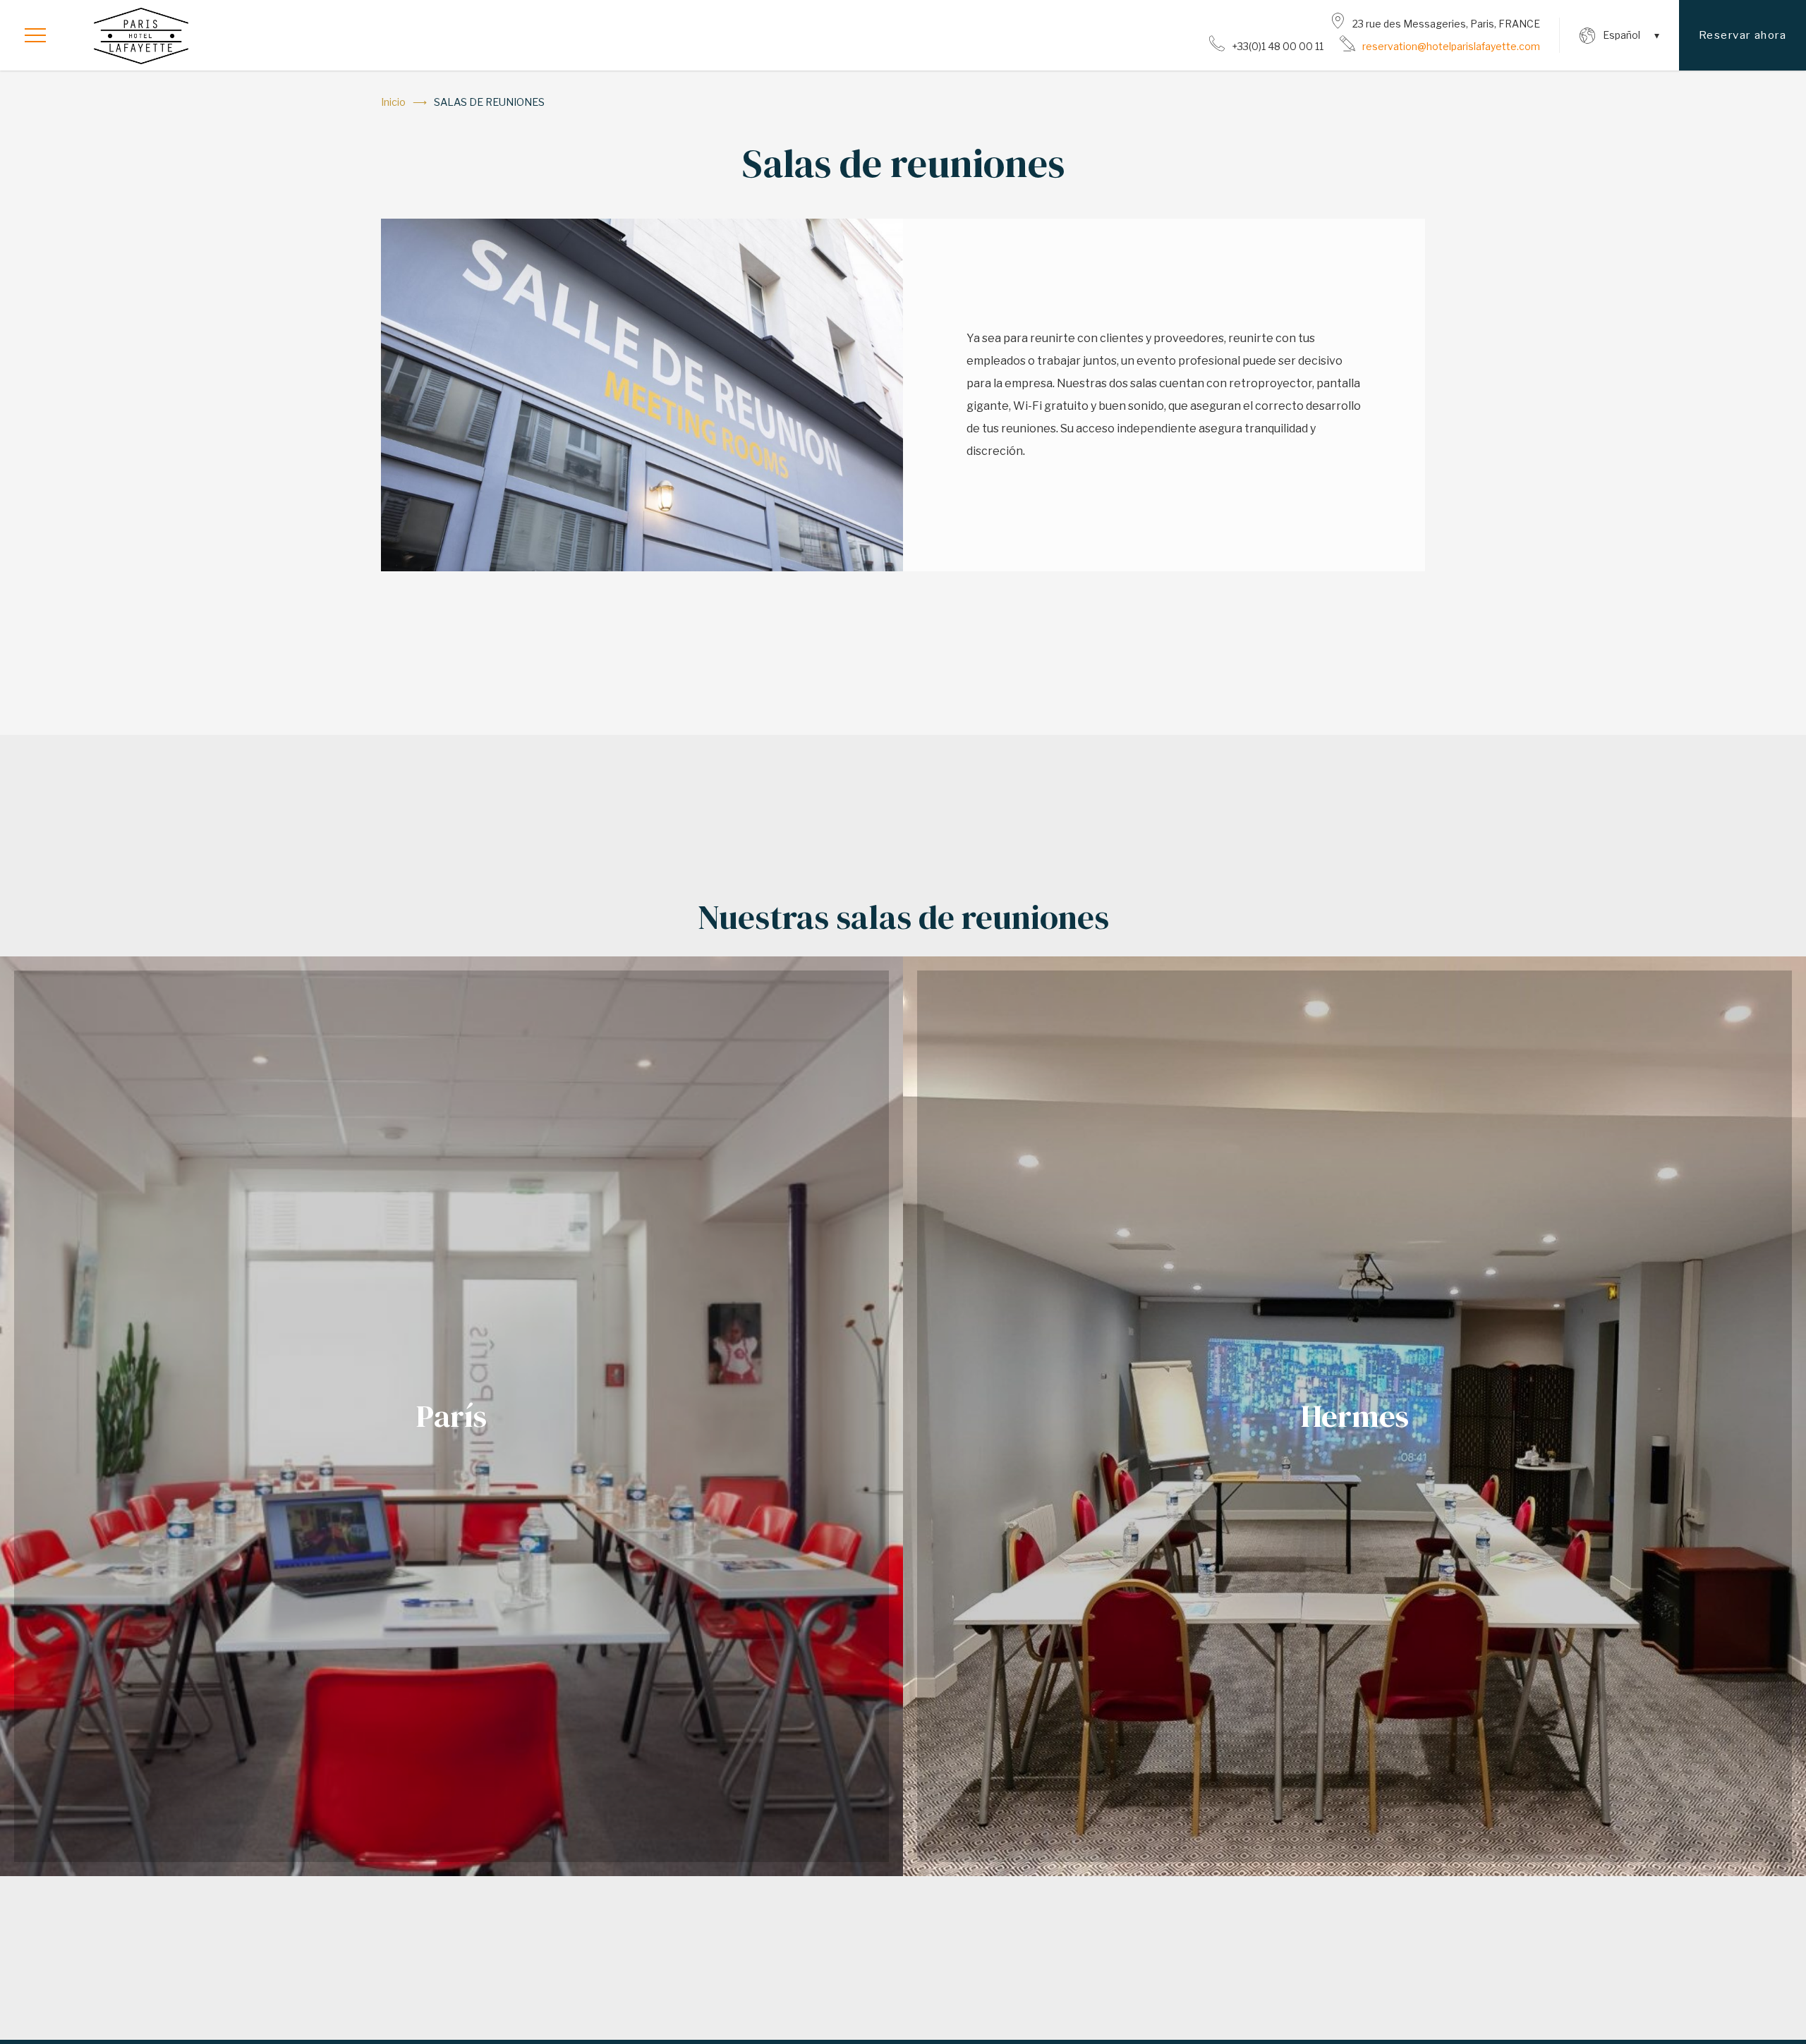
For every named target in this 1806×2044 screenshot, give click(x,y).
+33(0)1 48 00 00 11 (1278, 46)
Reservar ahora (1743, 35)
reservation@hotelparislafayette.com (1451, 46)
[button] (35, 35)
